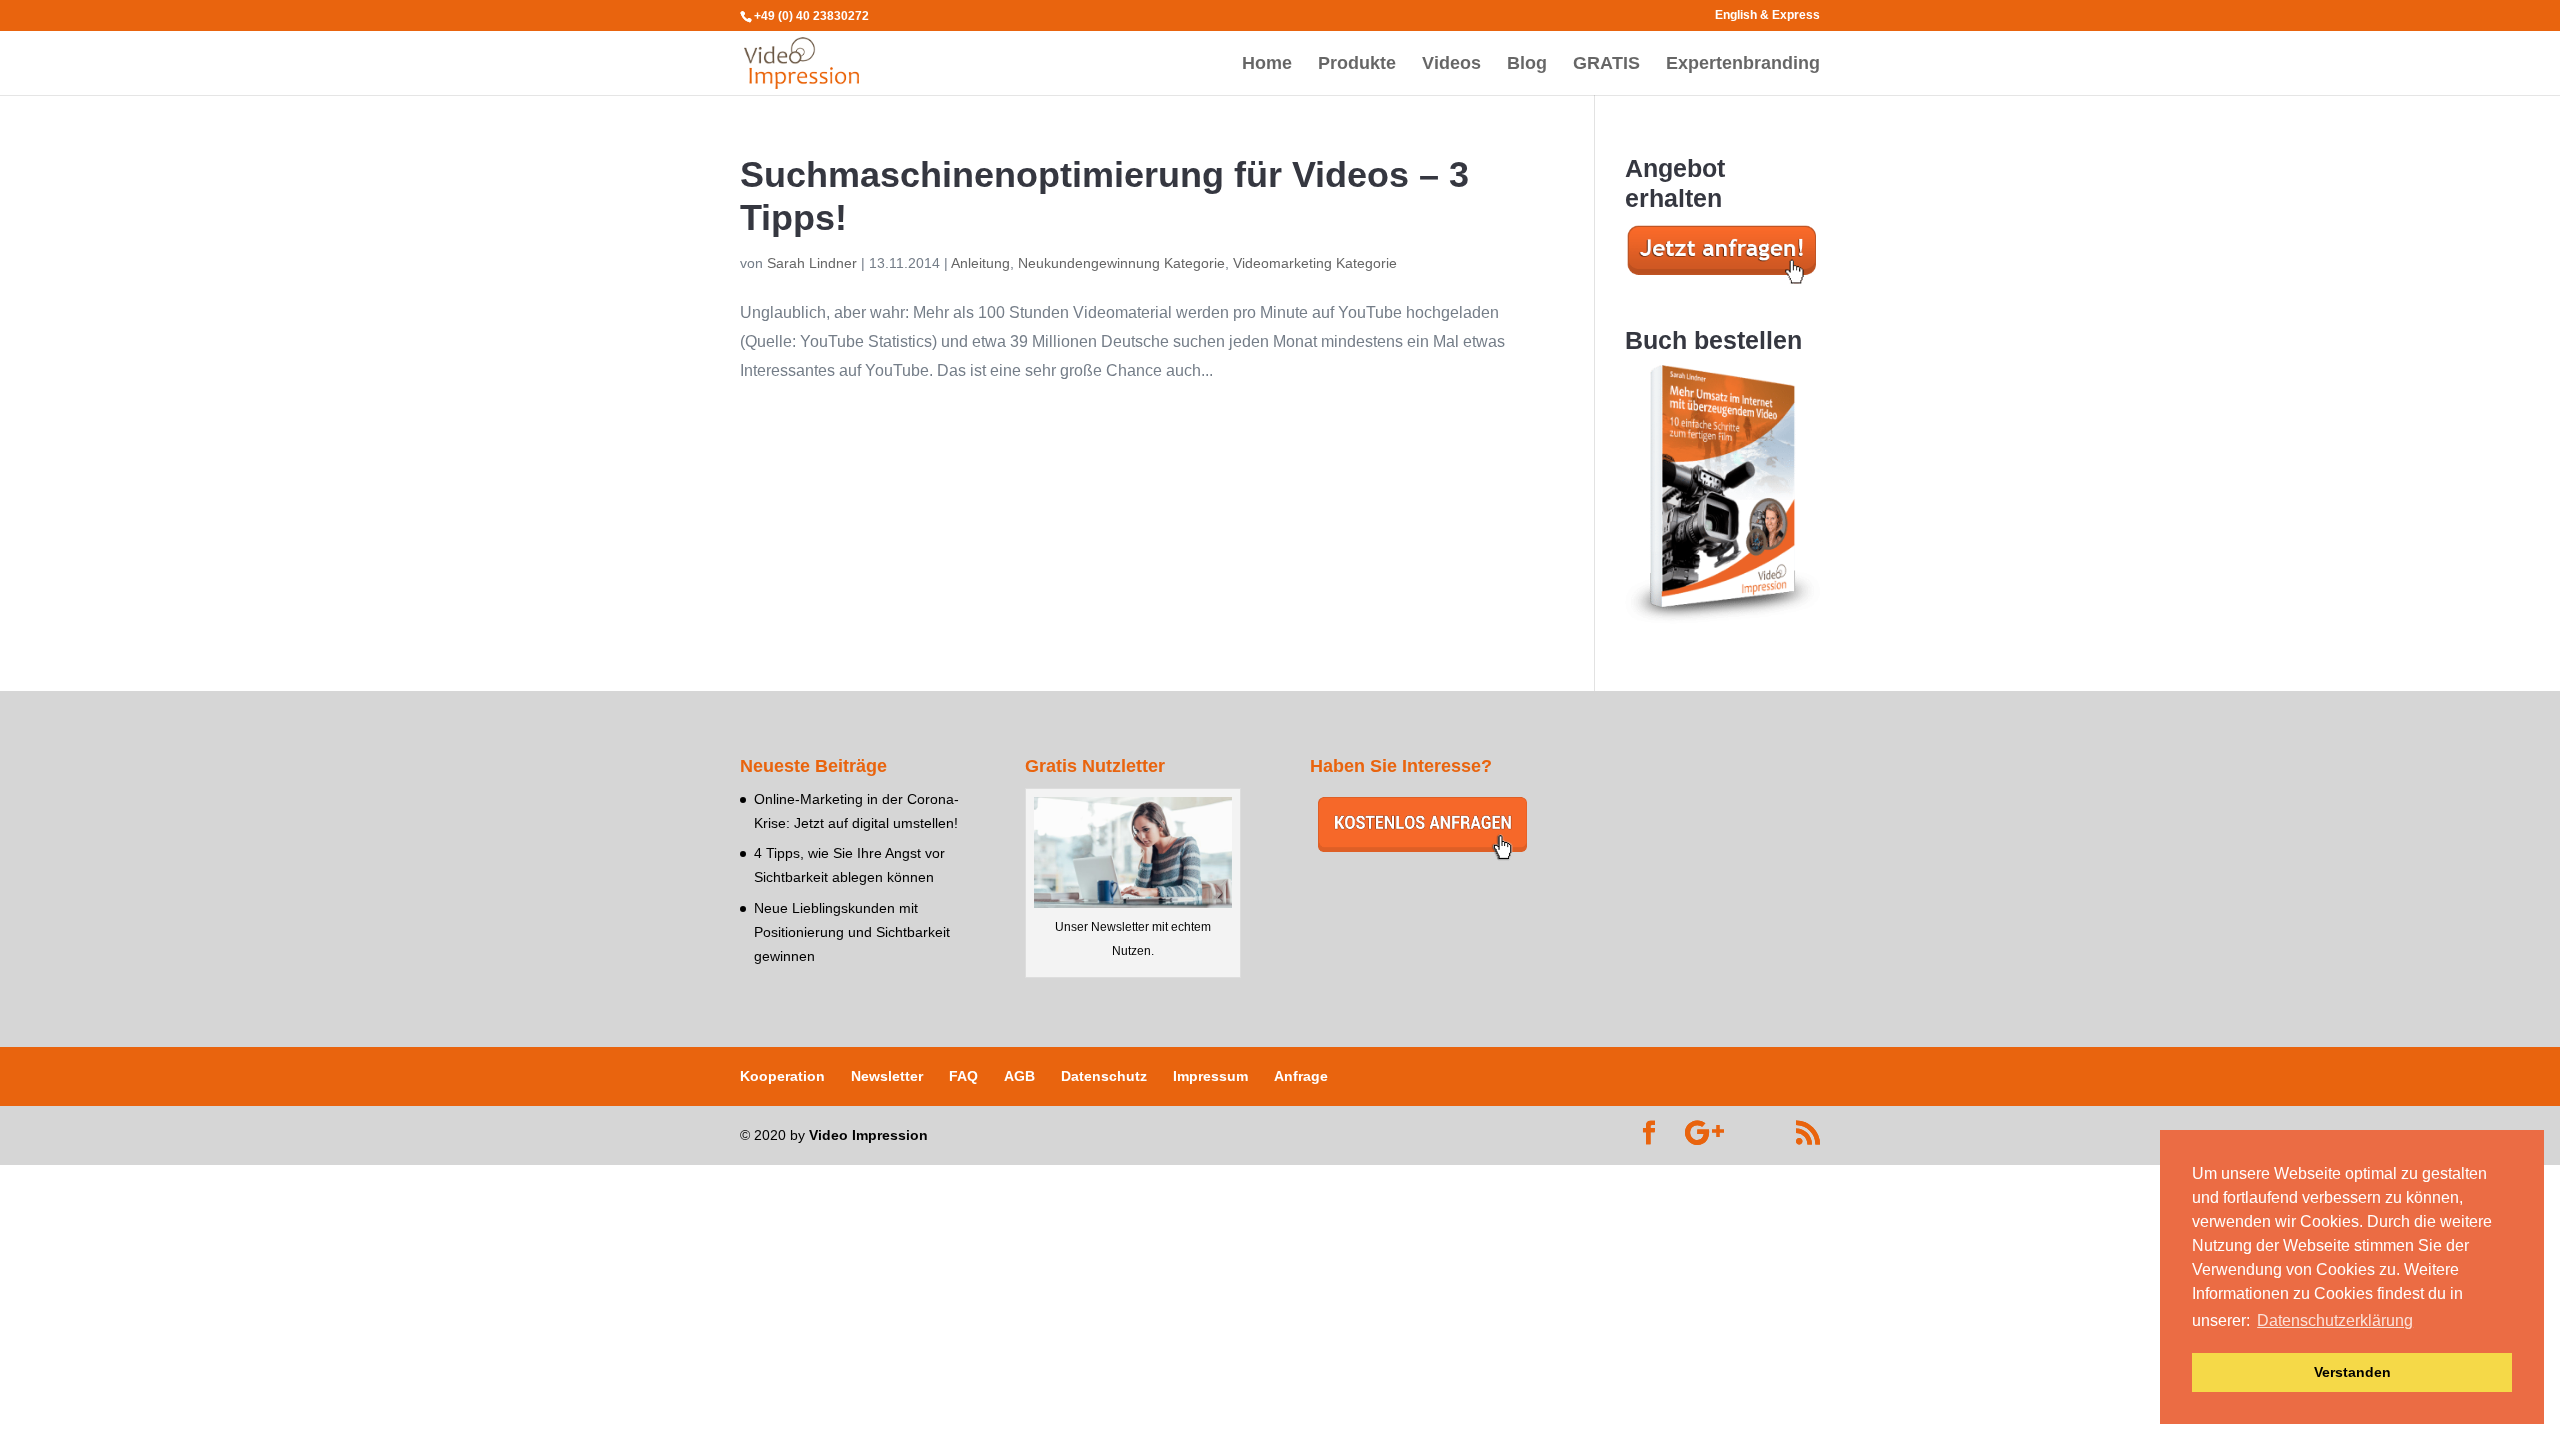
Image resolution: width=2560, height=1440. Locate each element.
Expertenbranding (1743, 64)
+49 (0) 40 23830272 (811, 16)
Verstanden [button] (2352, 1372)
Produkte (1357, 64)
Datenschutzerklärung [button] (2335, 1320)
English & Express (1767, 15)
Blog (1527, 64)
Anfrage (1301, 1076)
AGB (1019, 1076)
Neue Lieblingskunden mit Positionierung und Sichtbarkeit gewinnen (852, 932)
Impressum (1210, 1076)
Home (1267, 64)
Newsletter (887, 1076)
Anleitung (980, 263)
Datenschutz (1104, 1076)
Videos (1451, 64)
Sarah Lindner (812, 263)
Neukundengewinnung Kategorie (1121, 263)
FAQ (963, 1076)
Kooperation (782, 1076)
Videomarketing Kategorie (1315, 263)
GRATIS (1606, 64)
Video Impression (868, 1135)
